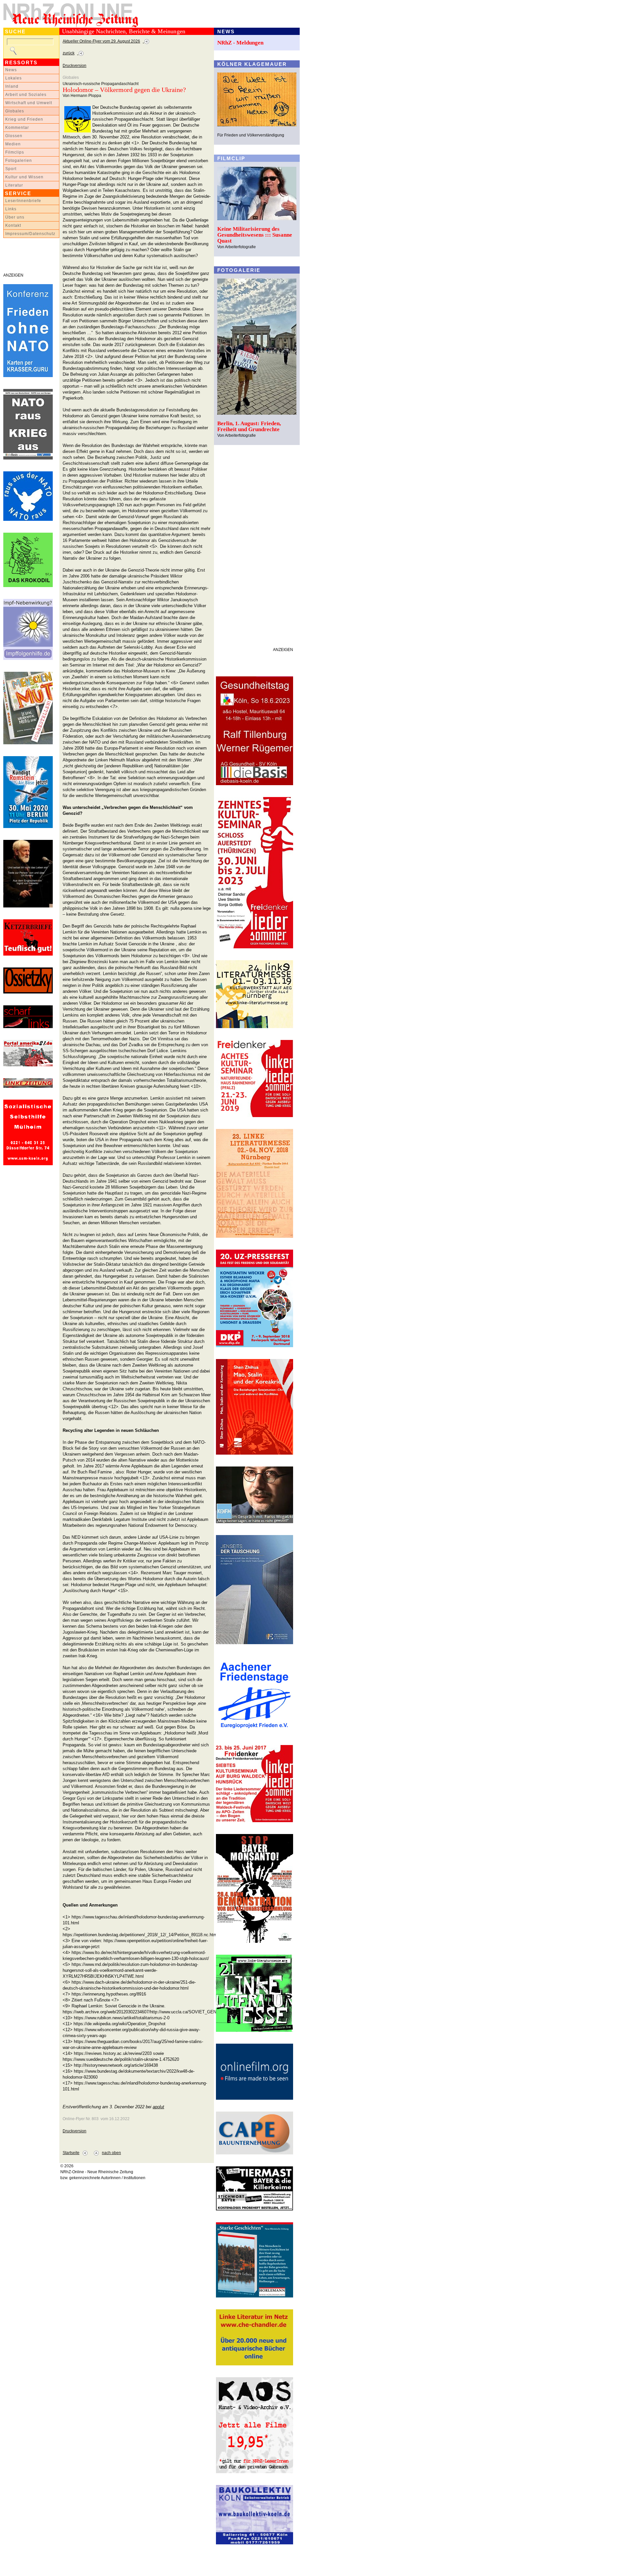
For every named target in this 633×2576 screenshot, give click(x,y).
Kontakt (13, 225)
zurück (69, 53)
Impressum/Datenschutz (30, 234)
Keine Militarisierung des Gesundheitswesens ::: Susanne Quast (255, 235)
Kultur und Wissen (24, 177)
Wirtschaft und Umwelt (29, 103)
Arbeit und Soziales (26, 95)
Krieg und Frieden (24, 119)
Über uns (15, 217)
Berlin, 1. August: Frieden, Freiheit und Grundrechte (249, 426)
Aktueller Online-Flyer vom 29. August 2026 (101, 41)
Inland (12, 86)
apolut (158, 2107)
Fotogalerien (19, 161)
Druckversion (75, 66)
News (11, 70)
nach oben (111, 2153)
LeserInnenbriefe (23, 201)
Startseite (71, 2153)
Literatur (14, 185)
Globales (15, 111)
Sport (11, 169)
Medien (13, 144)
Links (11, 209)
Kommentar (17, 128)
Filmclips (15, 152)
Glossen (14, 136)
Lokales (14, 78)
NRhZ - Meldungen (240, 43)
